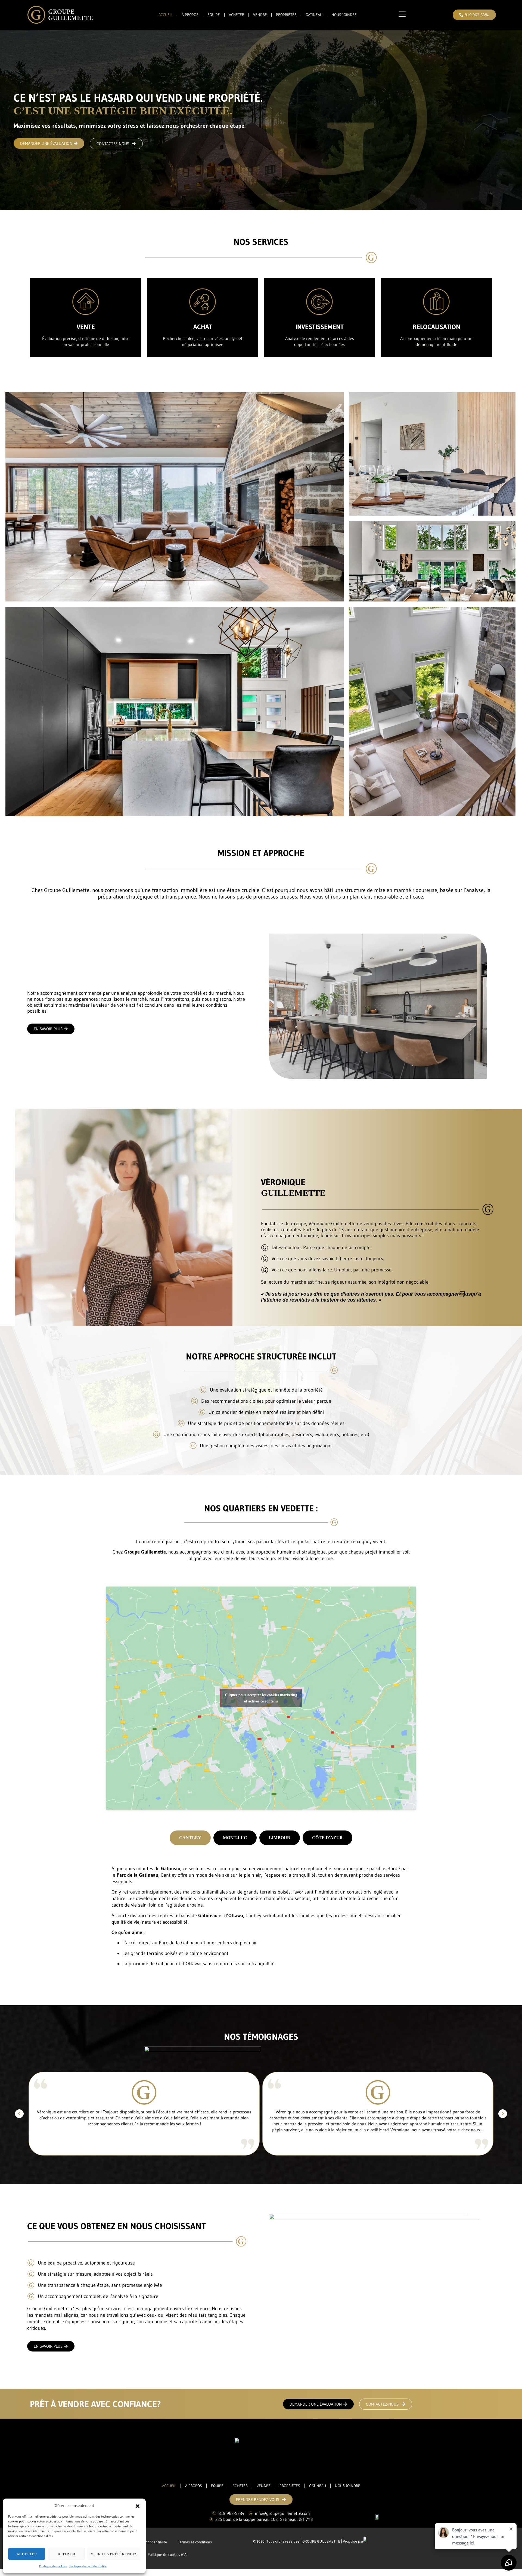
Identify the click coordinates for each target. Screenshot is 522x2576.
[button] (138, 2506)
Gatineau (314, 15)
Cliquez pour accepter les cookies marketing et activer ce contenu (261, 1698)
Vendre (260, 15)
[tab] (190, 1838)
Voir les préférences (114, 2554)
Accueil (166, 15)
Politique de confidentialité (88, 2566)
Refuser (66, 2554)
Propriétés (286, 15)
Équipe (214, 15)
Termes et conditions (195, 2542)
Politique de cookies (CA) (168, 2555)
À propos (190, 15)
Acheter (237, 15)
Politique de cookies (53, 2566)
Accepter (27, 2554)
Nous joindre (344, 15)
